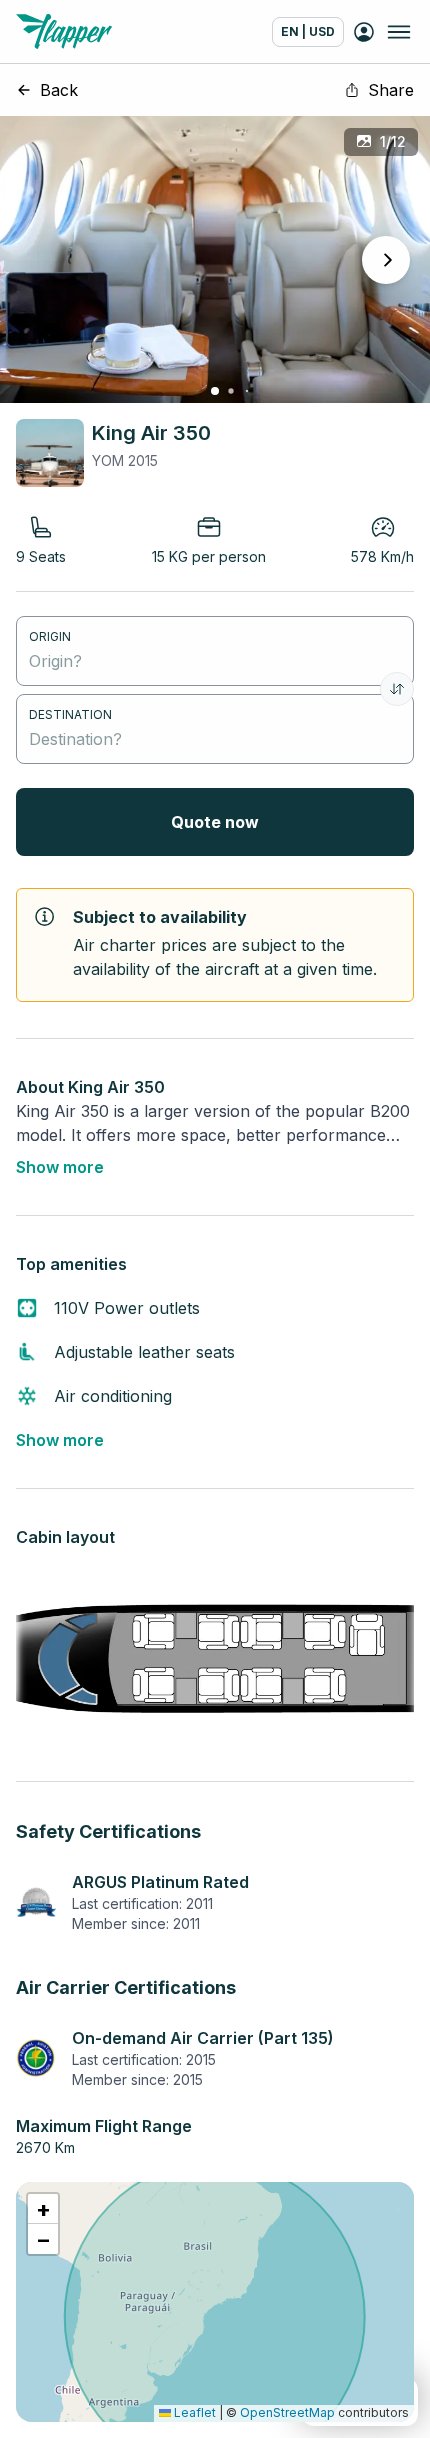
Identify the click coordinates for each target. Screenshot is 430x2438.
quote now (215, 822)
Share (391, 90)
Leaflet (193, 2412)
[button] (43, 2209)
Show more (60, 1167)
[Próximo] (386, 260)
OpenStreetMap (287, 2412)
